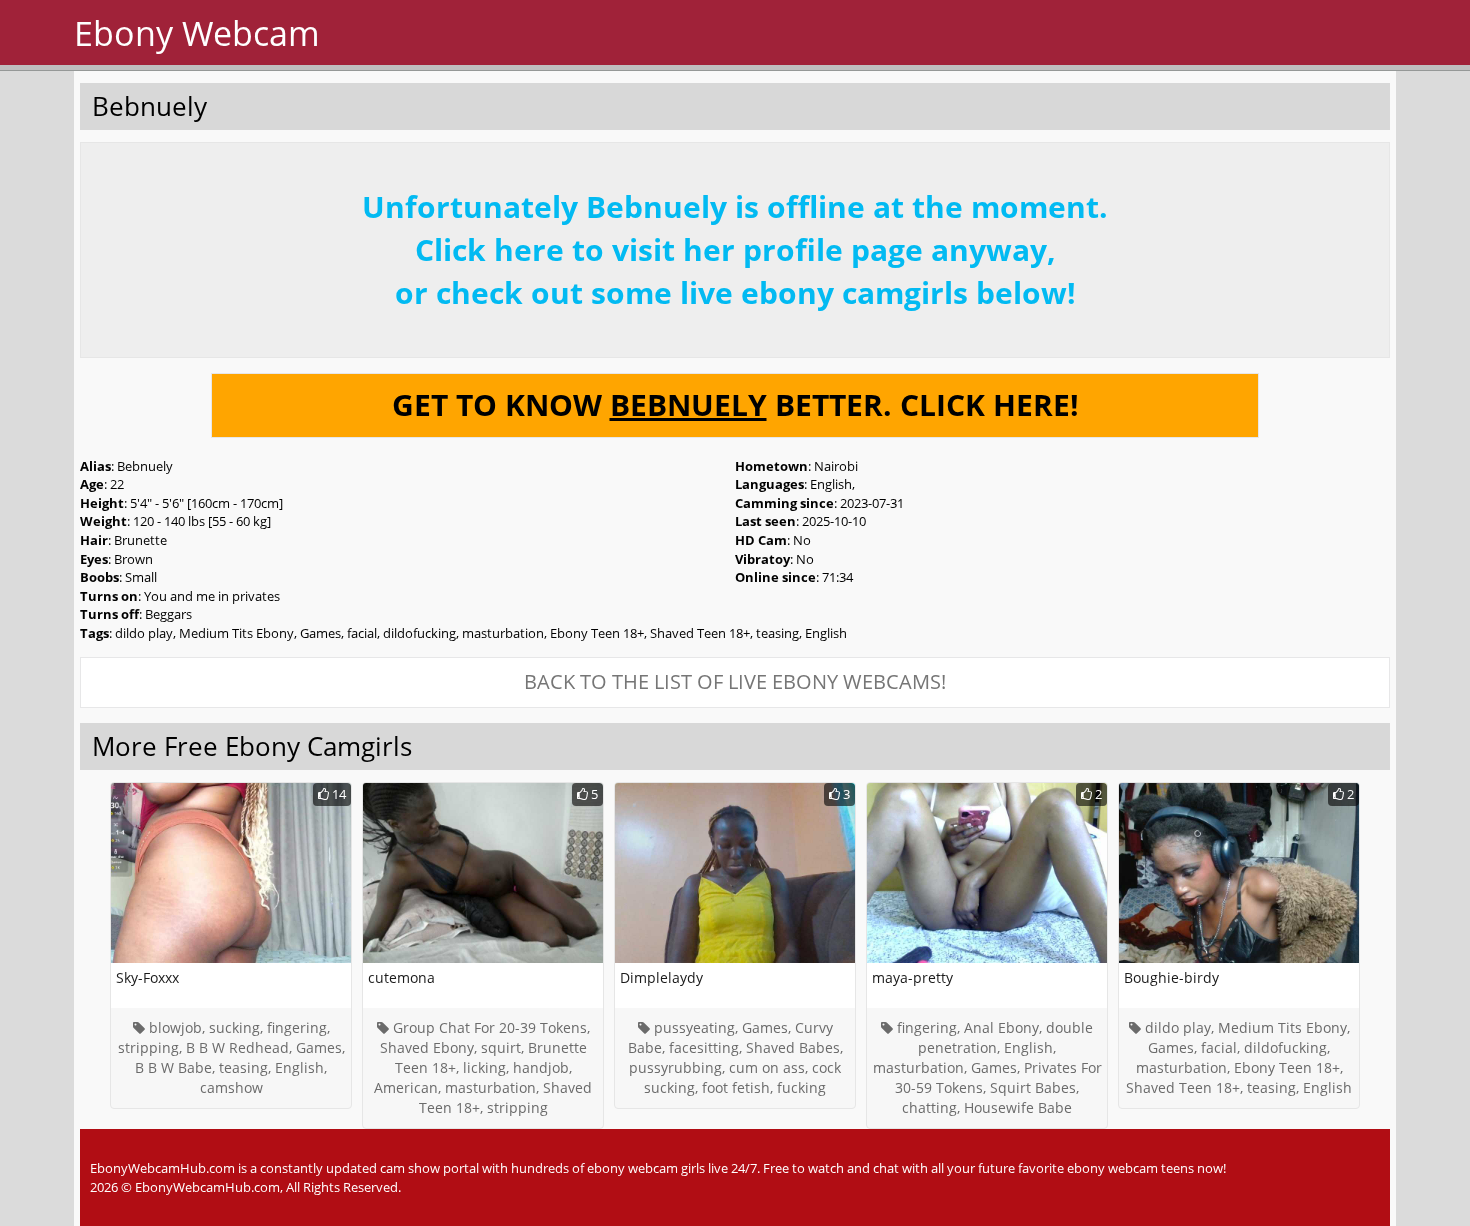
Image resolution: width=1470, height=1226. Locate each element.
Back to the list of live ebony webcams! (735, 681)
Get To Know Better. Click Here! (735, 404)
